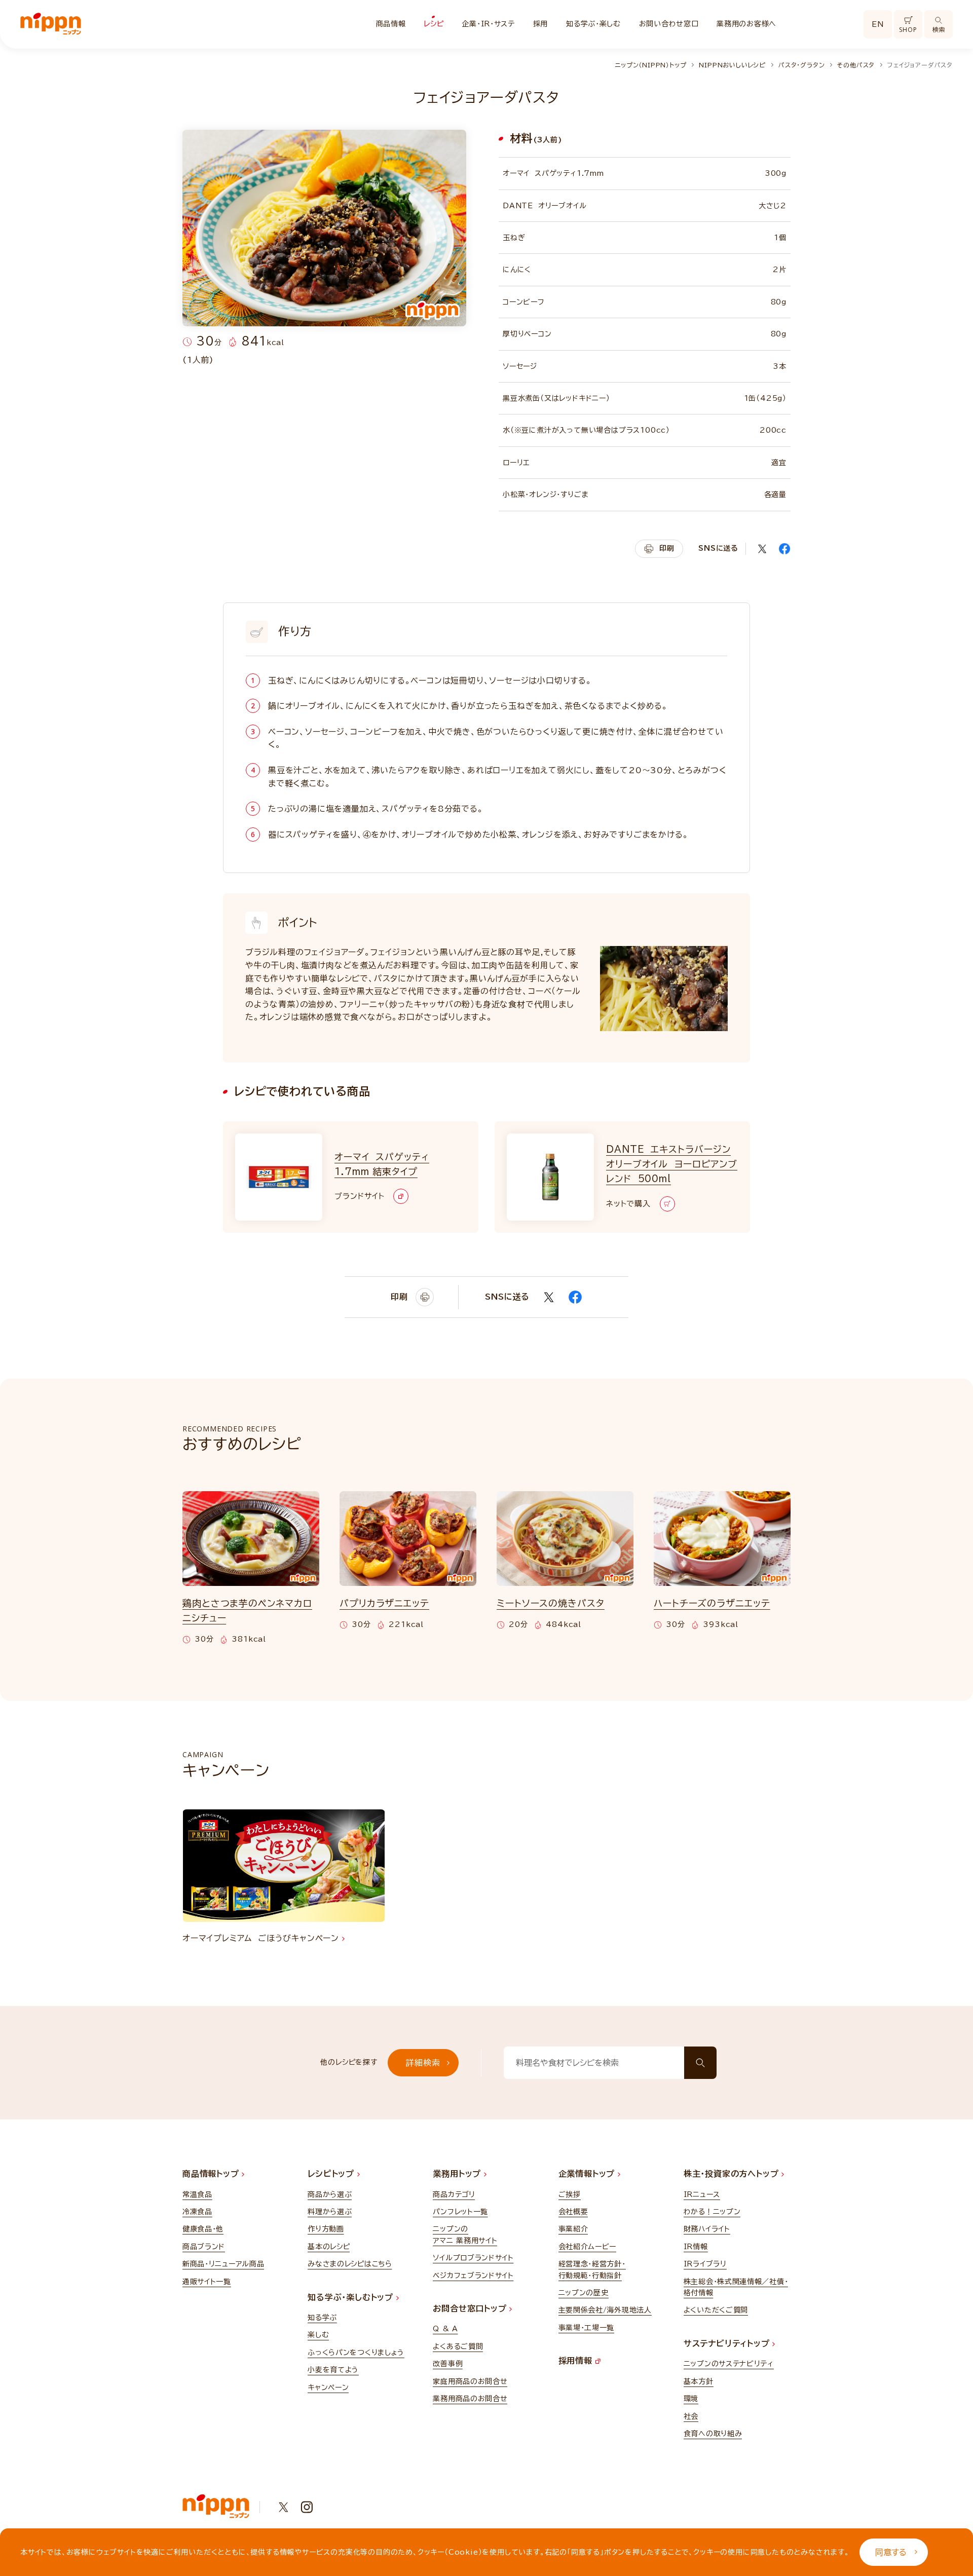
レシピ (434, 24)
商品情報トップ (212, 2174)
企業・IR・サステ (488, 24)
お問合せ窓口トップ (471, 2308)
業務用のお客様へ (746, 24)
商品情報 (391, 24)
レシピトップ (332, 2174)
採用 (540, 24)
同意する (891, 2552)
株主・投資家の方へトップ (733, 2174)
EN (878, 24)
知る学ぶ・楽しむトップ (352, 2297)
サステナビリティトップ (728, 2343)
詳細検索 (423, 2063)
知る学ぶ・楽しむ (593, 24)
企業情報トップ (588, 2174)
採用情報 (577, 2361)
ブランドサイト (359, 1196)
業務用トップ (458, 2174)
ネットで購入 (628, 1204)
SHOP (908, 30)
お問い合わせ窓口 (669, 24)
